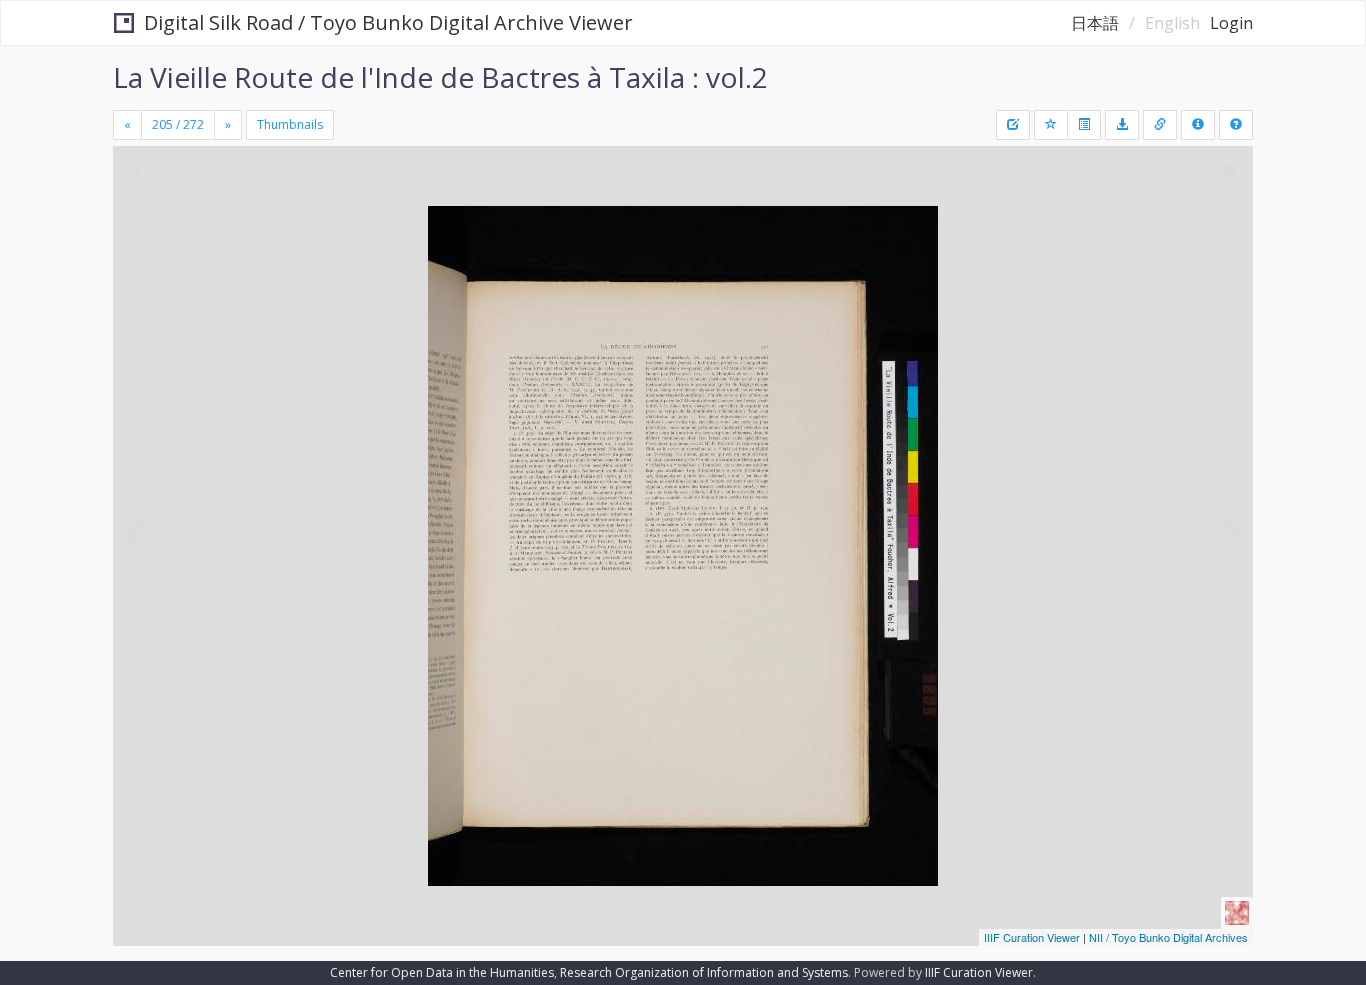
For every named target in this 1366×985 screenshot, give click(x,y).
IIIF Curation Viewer (1032, 937)
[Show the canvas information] (1160, 125)
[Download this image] (1122, 125)
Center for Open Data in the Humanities (442, 972)
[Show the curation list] (1084, 125)
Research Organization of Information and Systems (704, 972)
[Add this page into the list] (1051, 125)
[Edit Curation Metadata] (1013, 125)
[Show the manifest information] (1198, 125)
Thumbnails (290, 124)
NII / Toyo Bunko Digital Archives (1168, 937)
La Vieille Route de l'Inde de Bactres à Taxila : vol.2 (440, 77)
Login (1231, 23)
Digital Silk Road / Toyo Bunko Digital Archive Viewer (388, 22)
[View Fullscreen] (136, 231)
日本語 (1095, 23)
